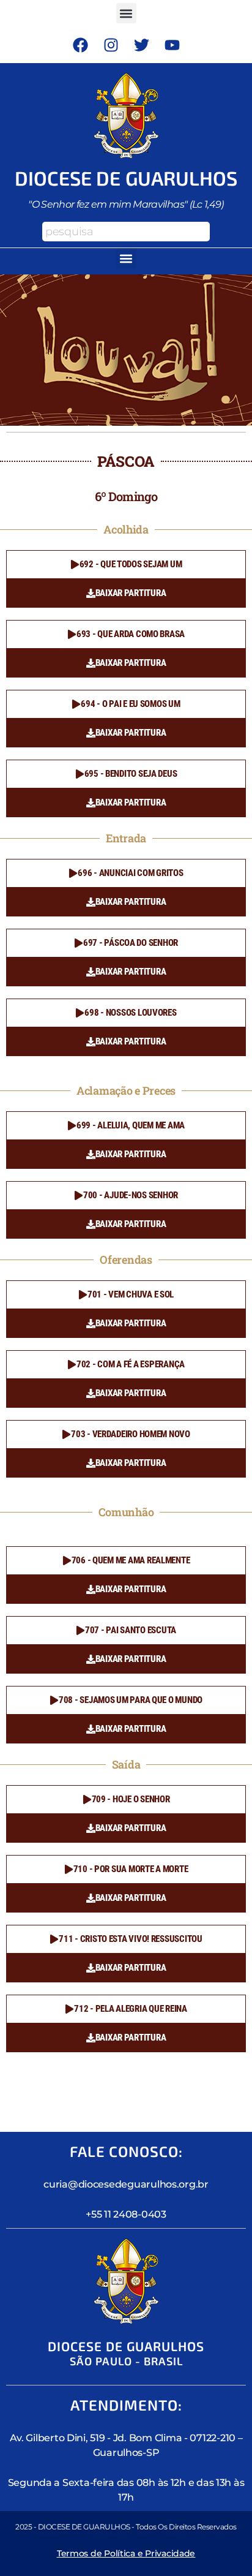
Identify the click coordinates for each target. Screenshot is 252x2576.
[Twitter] (141, 45)
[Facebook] (80, 45)
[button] (126, 13)
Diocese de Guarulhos (126, 178)
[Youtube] (172, 45)
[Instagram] (111, 45)
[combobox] (126, 232)
